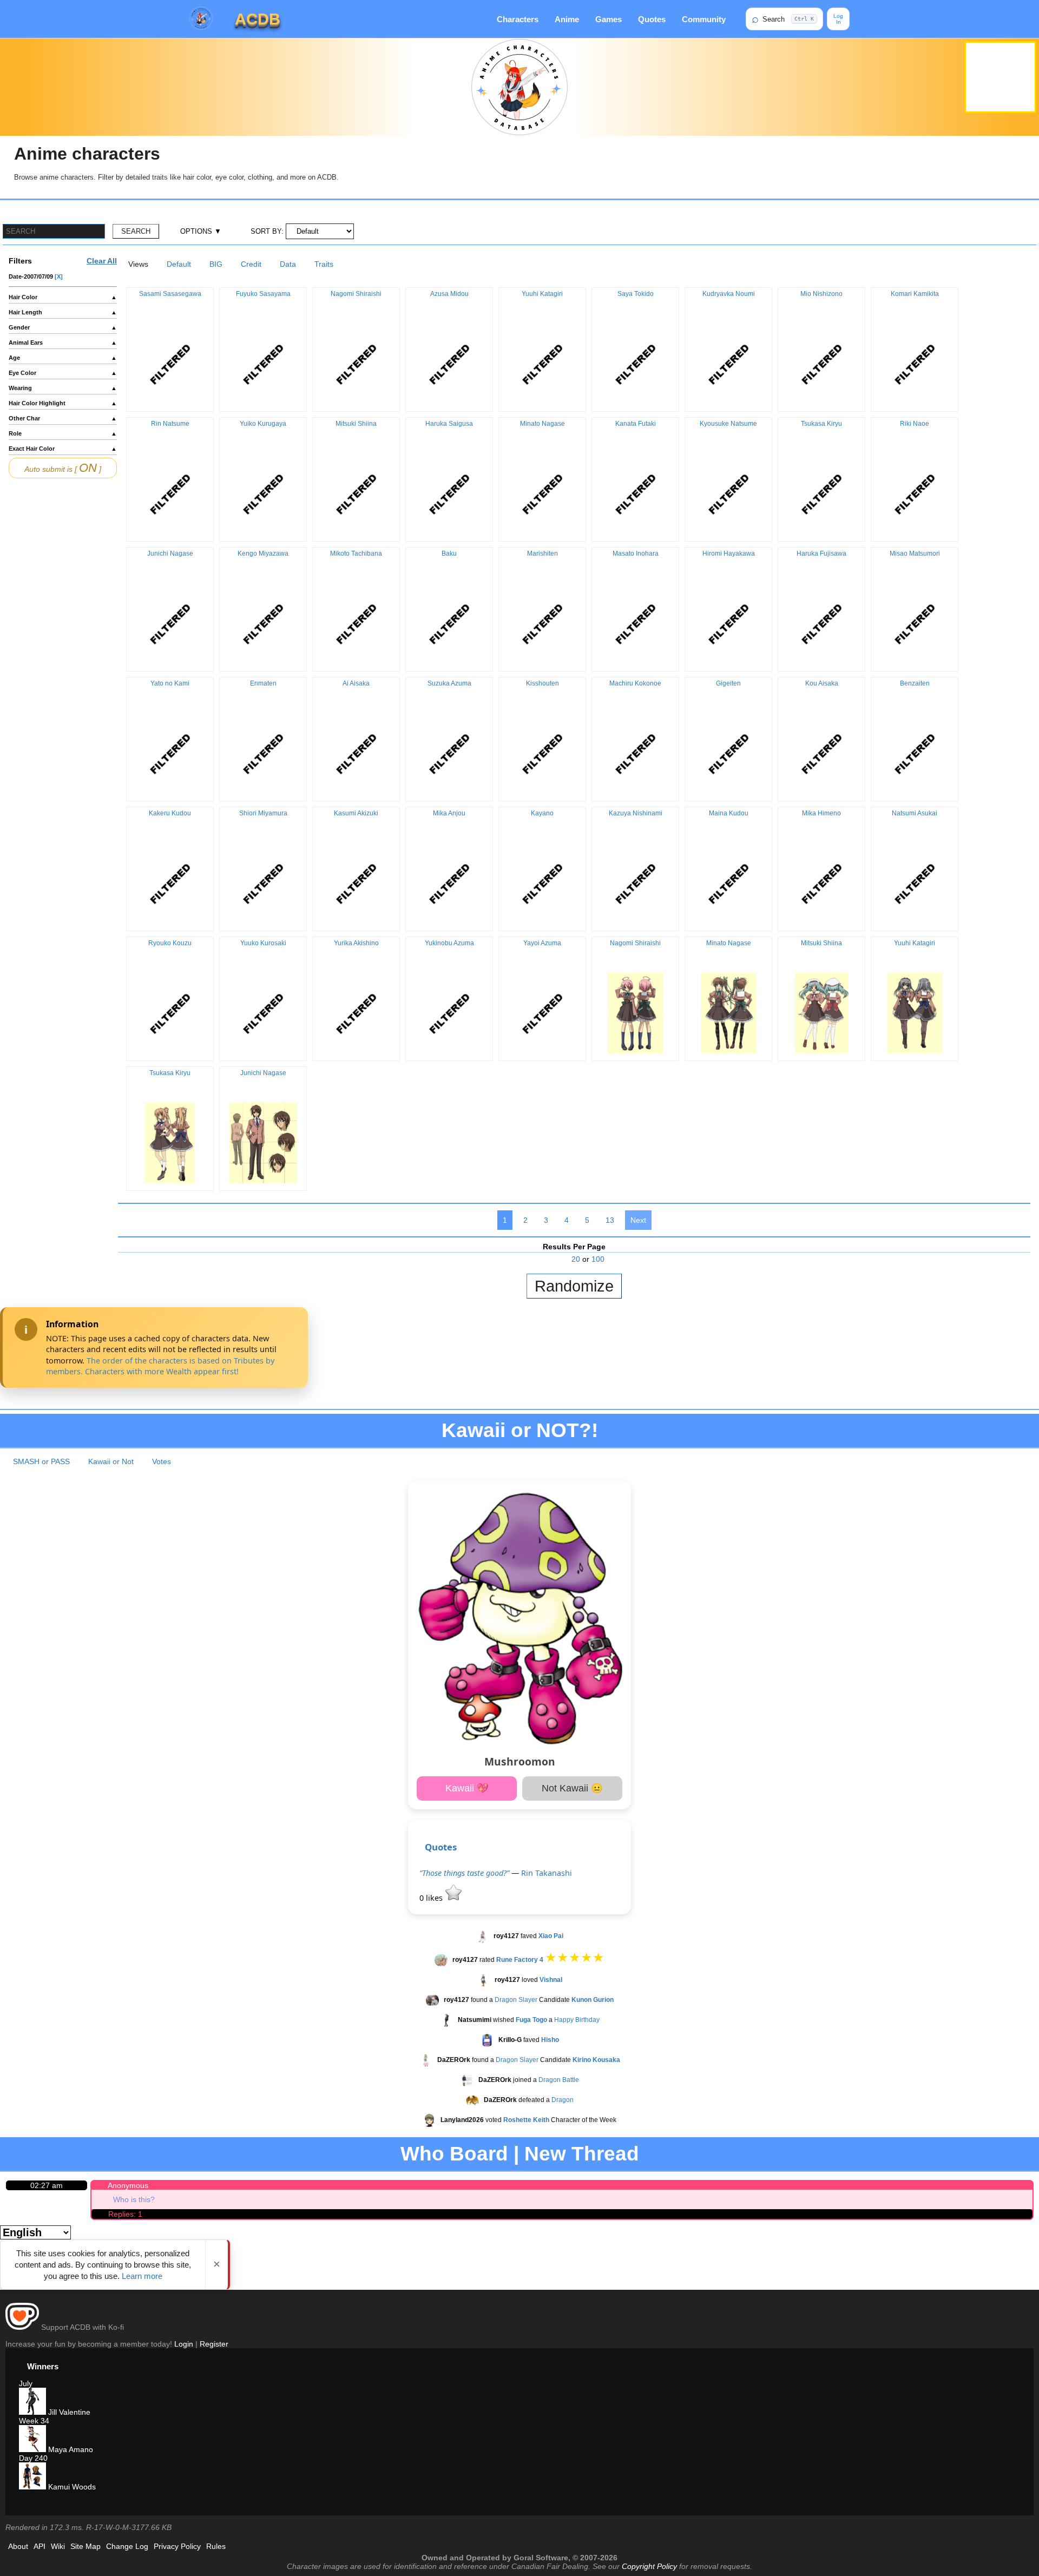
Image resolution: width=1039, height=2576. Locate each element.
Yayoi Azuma (542, 943)
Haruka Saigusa (449, 424)
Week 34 (34, 2421)
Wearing (63, 388)
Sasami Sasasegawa (170, 294)
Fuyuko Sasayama (263, 294)
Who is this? (134, 2199)
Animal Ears (63, 342)
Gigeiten (728, 683)
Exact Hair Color (63, 449)
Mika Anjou (449, 813)
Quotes (652, 19)
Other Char (63, 418)
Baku (449, 554)
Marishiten (542, 554)
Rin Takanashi (547, 1873)
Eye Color (63, 373)
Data (288, 264)
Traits (324, 264)
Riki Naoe (915, 424)
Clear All (102, 261)
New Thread (582, 2154)
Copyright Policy (649, 2566)
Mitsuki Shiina (356, 424)
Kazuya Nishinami (636, 813)
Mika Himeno (821, 813)
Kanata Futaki (636, 424)
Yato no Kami (170, 683)
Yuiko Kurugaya (263, 424)
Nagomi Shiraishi (356, 294)
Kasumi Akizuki (356, 813)
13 (610, 1220)
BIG (216, 264)
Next (638, 1220)
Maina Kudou (729, 813)
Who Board (454, 2154)
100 (598, 1259)
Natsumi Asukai (915, 813)
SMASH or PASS (41, 1461)
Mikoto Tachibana (356, 554)
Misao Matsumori (915, 554)
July (26, 2383)
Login (184, 2344)
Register (214, 2344)
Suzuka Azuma (449, 683)
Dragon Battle (559, 2080)
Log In (838, 19)
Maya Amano (70, 2449)
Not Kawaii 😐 (572, 1788)
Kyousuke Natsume (728, 424)
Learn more (142, 2276)
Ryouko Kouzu (170, 943)
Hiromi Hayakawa (729, 554)
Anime (567, 19)
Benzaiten (915, 683)
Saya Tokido (636, 294)
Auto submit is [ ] (63, 468)
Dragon (563, 2100)
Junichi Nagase (170, 554)
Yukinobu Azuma (449, 943)
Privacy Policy (177, 2546)
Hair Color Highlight (63, 403)
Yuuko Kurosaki (263, 943)
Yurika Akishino (356, 943)
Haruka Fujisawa (821, 554)
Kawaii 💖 (467, 1788)
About (18, 2546)
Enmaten (263, 683)
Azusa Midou (449, 294)
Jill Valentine (68, 2412)
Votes (162, 1461)
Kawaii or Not (111, 1461)
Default (179, 264)
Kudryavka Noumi (729, 294)
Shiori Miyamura (263, 813)
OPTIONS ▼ (201, 231)
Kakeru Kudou (170, 813)
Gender (63, 327)
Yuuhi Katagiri (542, 294)
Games (609, 19)
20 (576, 1259)
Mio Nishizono (821, 294)
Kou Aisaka (822, 683)
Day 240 (33, 2458)
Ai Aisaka (356, 683)
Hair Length (63, 312)
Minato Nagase (542, 424)
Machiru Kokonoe (635, 683)
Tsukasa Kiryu (821, 424)
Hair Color (63, 297)
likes (432, 1898)
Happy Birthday (577, 2020)
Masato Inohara (636, 554)
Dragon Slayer (516, 2000)
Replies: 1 (125, 2214)
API (40, 2546)
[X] (59, 276)
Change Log (127, 2546)
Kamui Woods (71, 2487)
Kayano (542, 813)
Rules (216, 2546)
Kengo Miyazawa (263, 554)
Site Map (86, 2546)
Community (704, 19)
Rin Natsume (170, 424)
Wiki (58, 2546)
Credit (251, 264)
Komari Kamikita (915, 294)
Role (63, 433)
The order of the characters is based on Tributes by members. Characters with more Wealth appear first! (160, 1366)
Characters (518, 19)
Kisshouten (542, 683)
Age (63, 358)
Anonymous (128, 2185)
